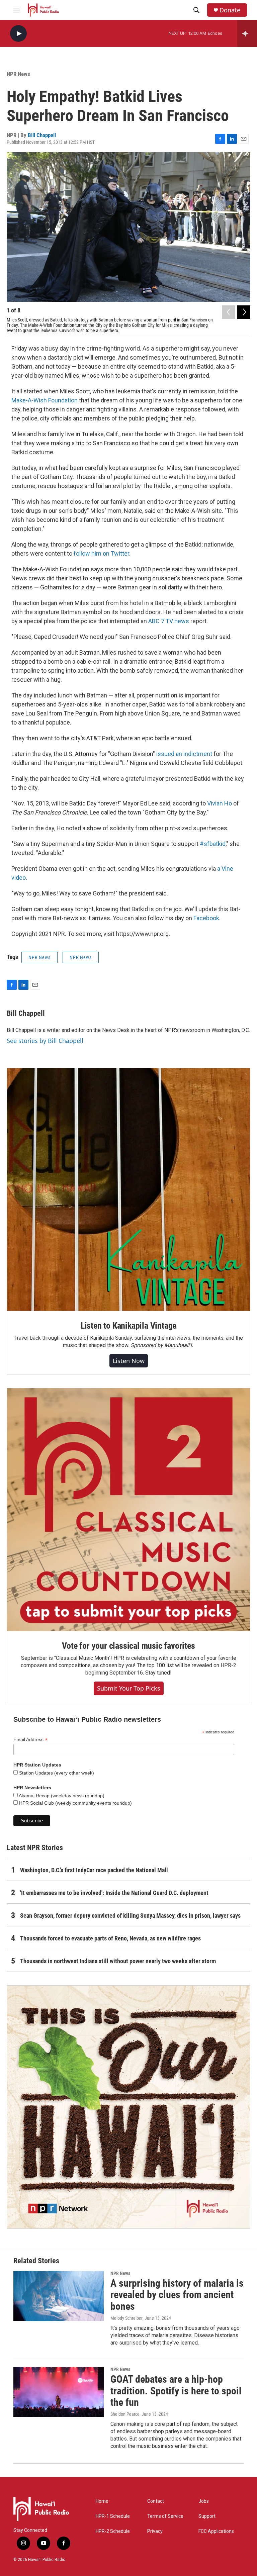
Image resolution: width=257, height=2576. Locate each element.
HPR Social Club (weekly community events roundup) (75, 1803)
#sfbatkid (213, 844)
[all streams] (247, 33)
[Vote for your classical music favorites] (128, 1510)
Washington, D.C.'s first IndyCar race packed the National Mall (94, 1870)
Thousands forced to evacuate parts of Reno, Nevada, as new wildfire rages (110, 1938)
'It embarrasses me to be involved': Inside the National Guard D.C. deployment (114, 1893)
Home (102, 2501)
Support (207, 2516)
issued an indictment (184, 754)
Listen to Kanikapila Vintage (128, 1326)
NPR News (18, 74)
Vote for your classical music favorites (128, 1646)
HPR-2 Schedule (113, 2531)
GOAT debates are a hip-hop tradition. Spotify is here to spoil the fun (176, 2391)
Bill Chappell (42, 135)
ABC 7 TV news (169, 621)
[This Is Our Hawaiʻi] (128, 2107)
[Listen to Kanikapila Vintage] (128, 1189)
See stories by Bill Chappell (45, 1041)
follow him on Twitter (101, 553)
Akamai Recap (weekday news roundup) (61, 1796)
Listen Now (129, 1361)
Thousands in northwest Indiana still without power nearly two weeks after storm (118, 1961)
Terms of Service (165, 2516)
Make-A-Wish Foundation (45, 400)
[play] (18, 34)
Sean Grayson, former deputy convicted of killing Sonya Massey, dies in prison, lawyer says (130, 1916)
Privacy (155, 2531)
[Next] (244, 312)
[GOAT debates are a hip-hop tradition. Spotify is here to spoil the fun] (59, 2392)
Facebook (206, 918)
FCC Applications (216, 2531)
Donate (230, 10)
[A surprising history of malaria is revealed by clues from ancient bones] (59, 2296)
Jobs (204, 2501)
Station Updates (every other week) (56, 1773)
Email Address (30, 1740)
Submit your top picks (129, 1688)
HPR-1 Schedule (113, 2516)
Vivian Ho (220, 803)
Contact (156, 2501)
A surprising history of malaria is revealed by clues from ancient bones (177, 2295)
